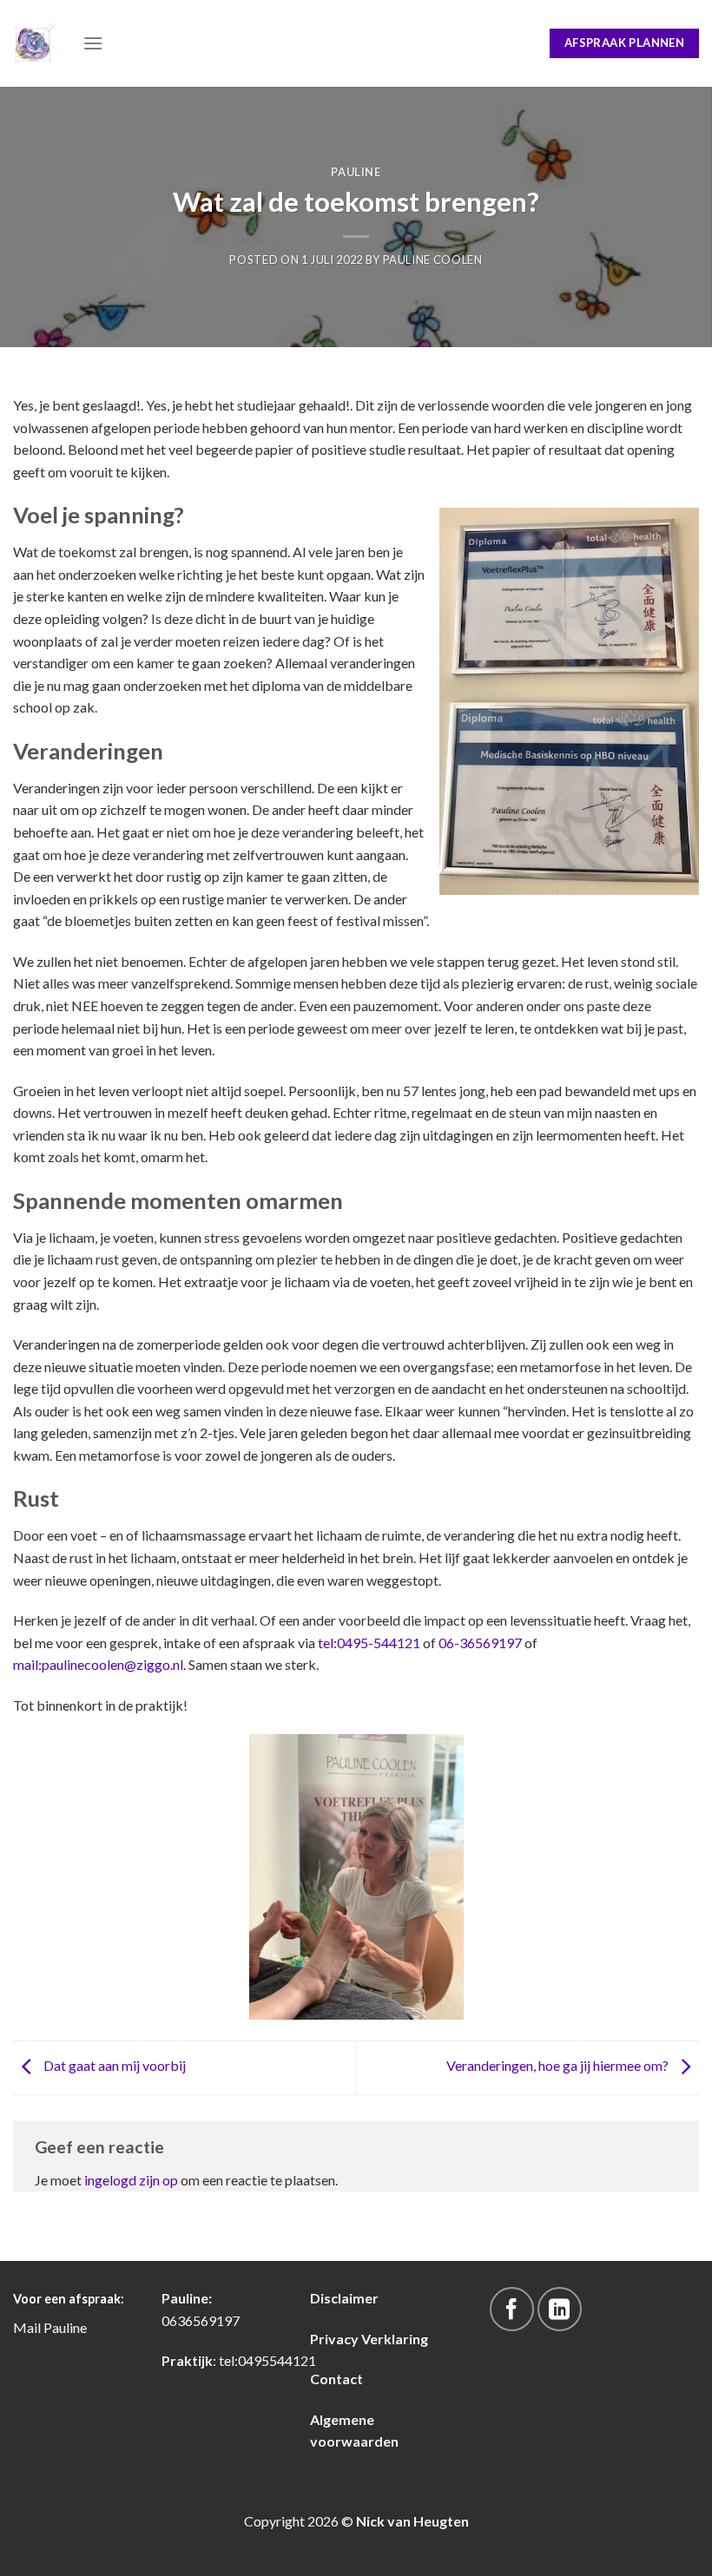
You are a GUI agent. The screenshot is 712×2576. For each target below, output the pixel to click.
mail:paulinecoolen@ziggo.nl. (101, 1664)
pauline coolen (433, 260)
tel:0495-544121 (369, 1643)
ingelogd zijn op (131, 2180)
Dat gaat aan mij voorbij (113, 2065)
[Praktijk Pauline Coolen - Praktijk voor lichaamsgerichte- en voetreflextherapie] (35, 43)
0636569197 (201, 2320)
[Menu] (93, 43)
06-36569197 (480, 1643)
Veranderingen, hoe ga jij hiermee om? (559, 2065)
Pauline (356, 172)
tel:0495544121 (267, 2360)
